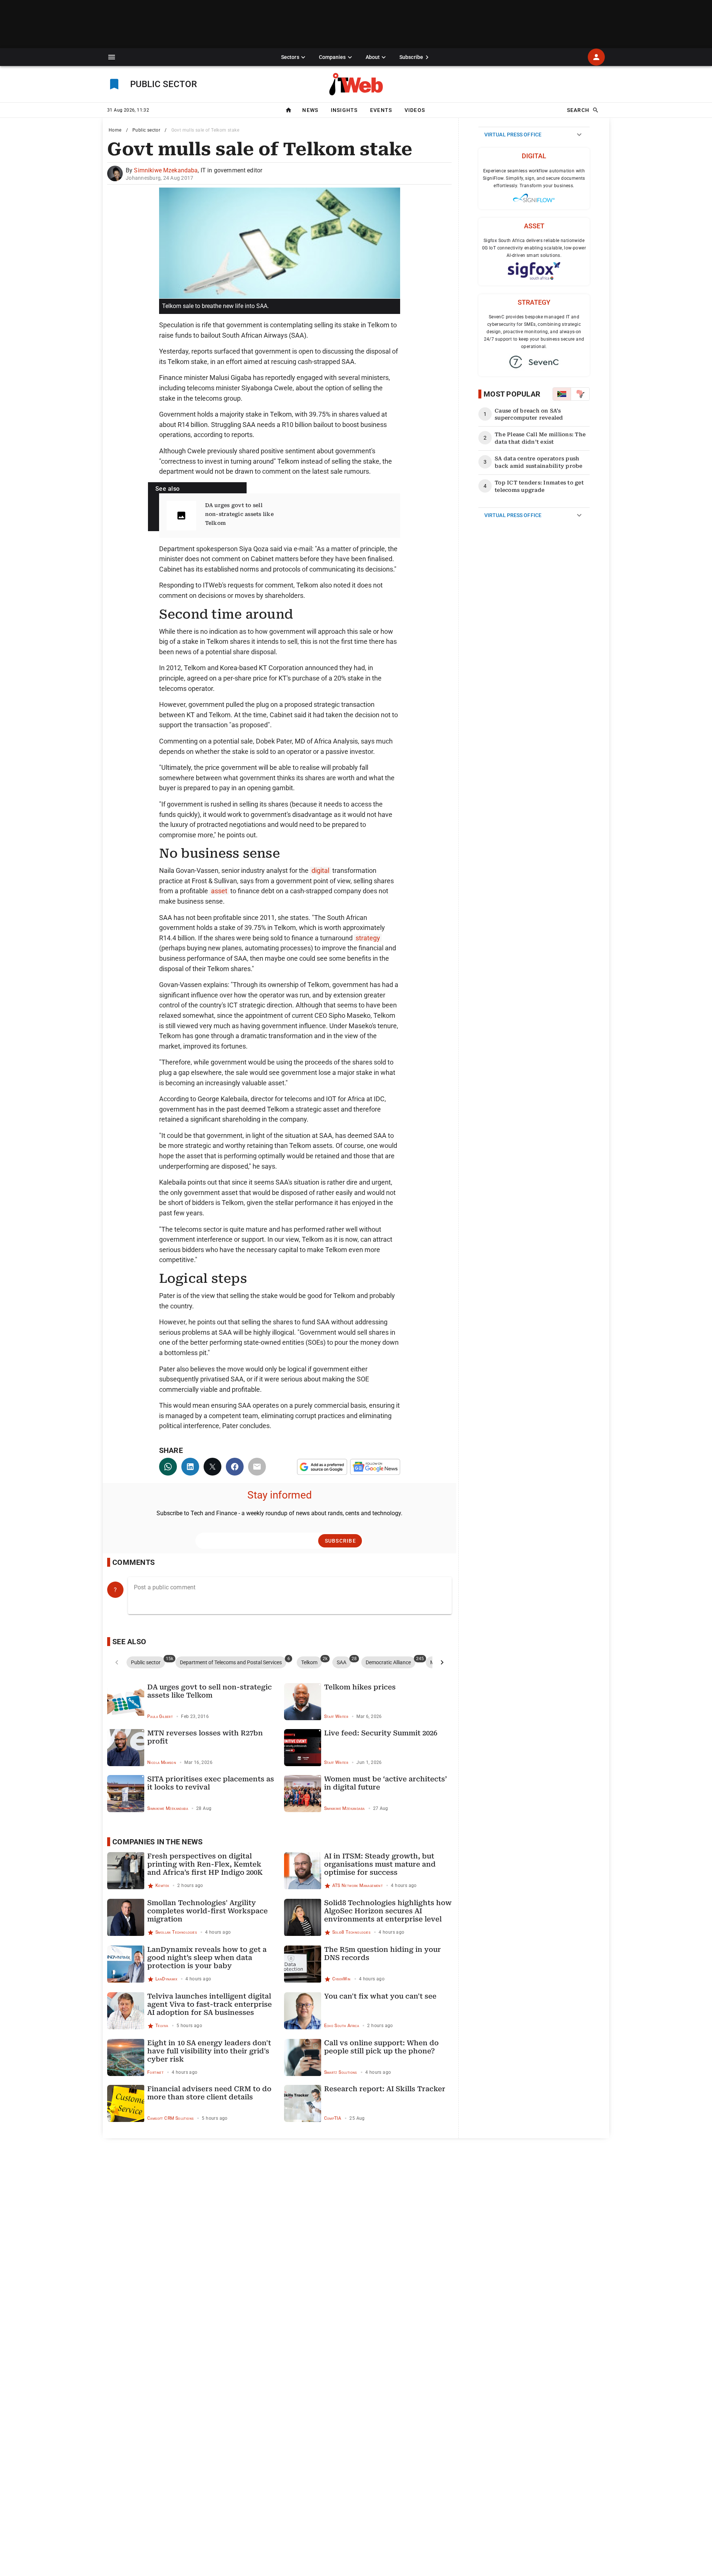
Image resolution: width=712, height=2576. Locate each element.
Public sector (146, 130)
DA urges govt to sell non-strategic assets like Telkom (239, 514)
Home (115, 130)
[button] (112, 57)
